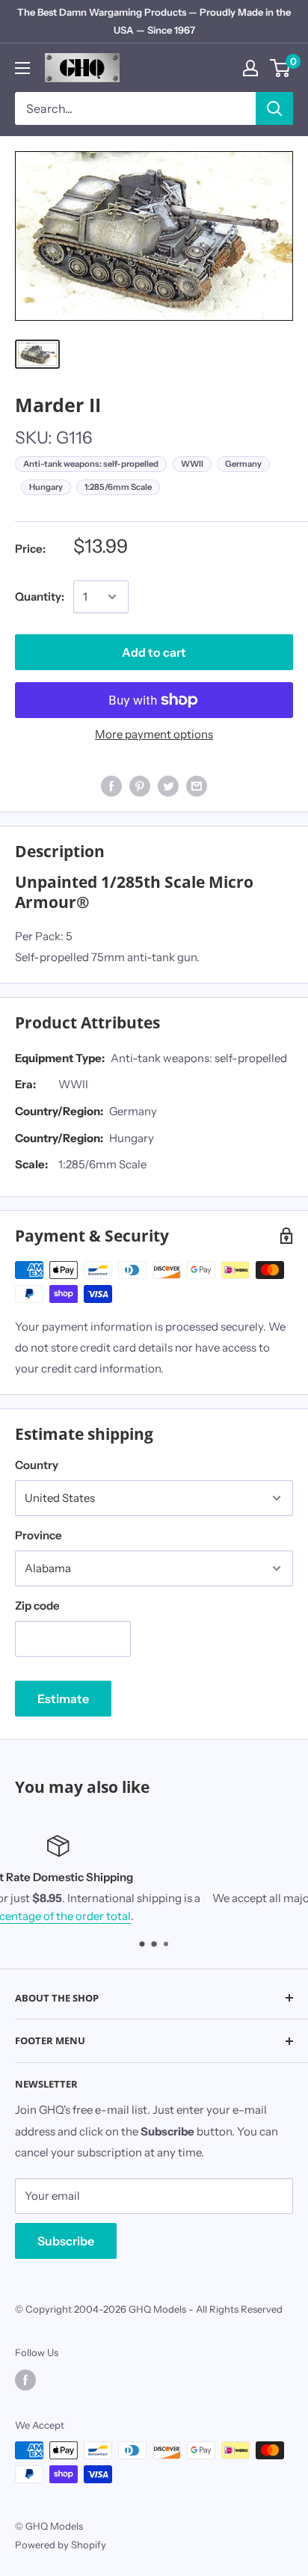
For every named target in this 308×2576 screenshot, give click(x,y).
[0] (281, 68)
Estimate (63, 1699)
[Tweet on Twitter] (168, 786)
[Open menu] (22, 68)
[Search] (274, 108)
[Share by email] (197, 786)
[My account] (250, 68)
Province (38, 1535)
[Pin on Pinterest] (140, 786)
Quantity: (40, 597)
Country (37, 1465)
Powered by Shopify (61, 2545)
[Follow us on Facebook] (25, 2380)
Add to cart (154, 652)
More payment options (154, 734)
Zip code (37, 1606)
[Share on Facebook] (111, 786)
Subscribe (66, 2241)
